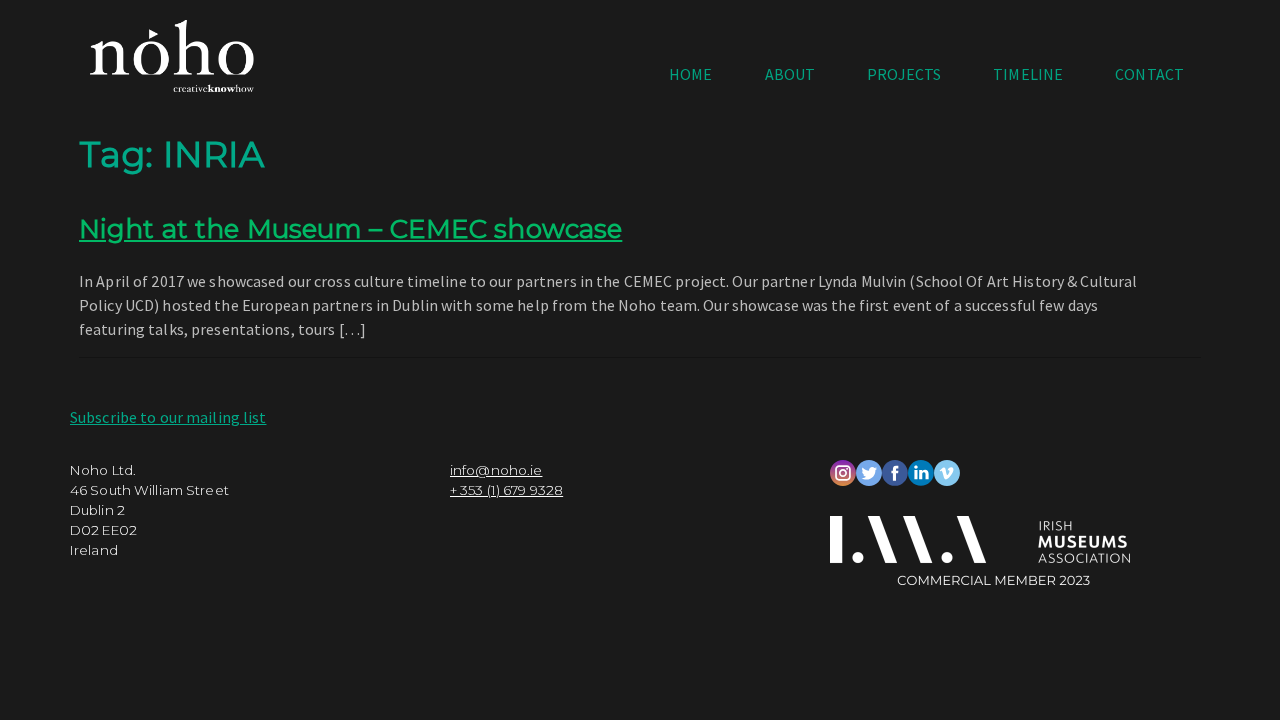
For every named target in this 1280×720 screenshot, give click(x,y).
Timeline (1028, 74)
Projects (904, 74)
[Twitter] (869, 471)
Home (690, 74)
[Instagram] (843, 471)
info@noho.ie (496, 470)
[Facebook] (895, 471)
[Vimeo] (947, 471)
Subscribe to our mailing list (168, 417)
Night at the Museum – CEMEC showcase (350, 229)
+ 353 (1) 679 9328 (506, 490)
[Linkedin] (921, 471)
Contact (1149, 74)
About (790, 74)
